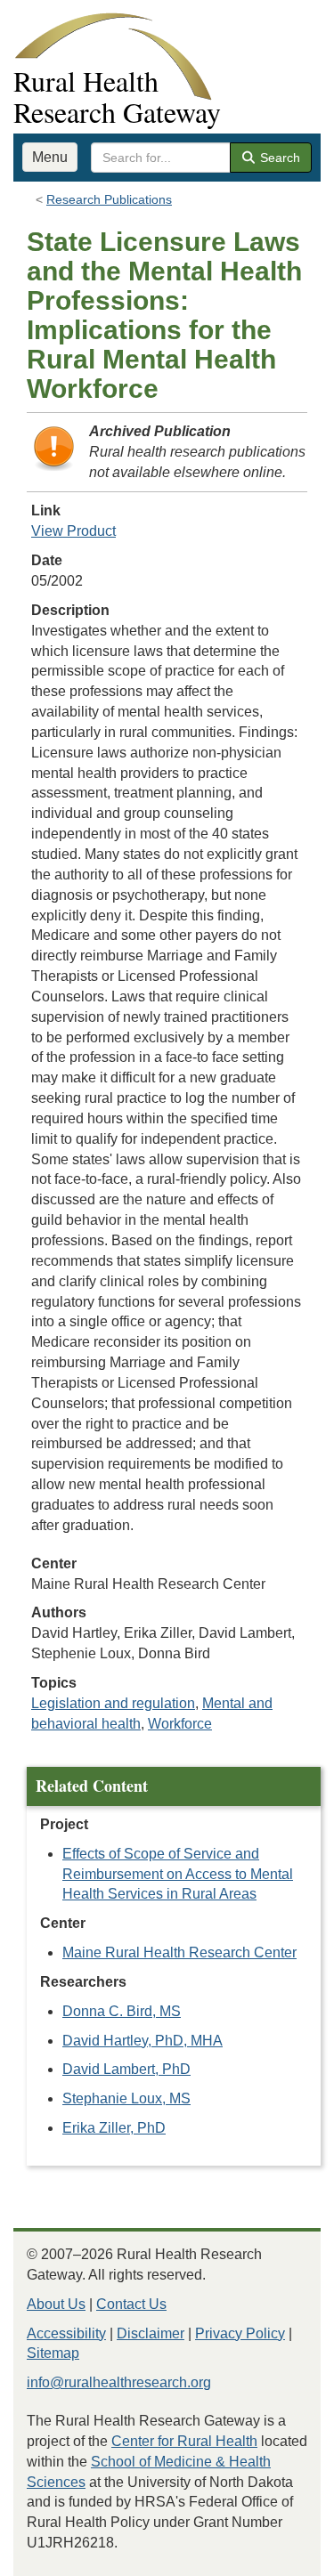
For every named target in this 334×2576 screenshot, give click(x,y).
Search (278, 158)
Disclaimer (151, 2333)
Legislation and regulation (113, 1703)
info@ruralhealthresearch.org (119, 2382)
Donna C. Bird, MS (122, 2011)
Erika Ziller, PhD (114, 2128)
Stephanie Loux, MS (126, 2098)
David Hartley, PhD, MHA (143, 2041)
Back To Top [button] (277, 2554)
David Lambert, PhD (126, 2069)
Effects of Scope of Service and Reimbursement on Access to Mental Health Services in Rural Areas (178, 1874)
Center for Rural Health (184, 2441)
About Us (56, 2304)
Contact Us (131, 2304)
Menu (50, 157)
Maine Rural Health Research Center (179, 1952)
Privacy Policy (240, 2333)
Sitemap (53, 2353)
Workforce (180, 1724)
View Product (73, 531)
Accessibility (66, 2333)
